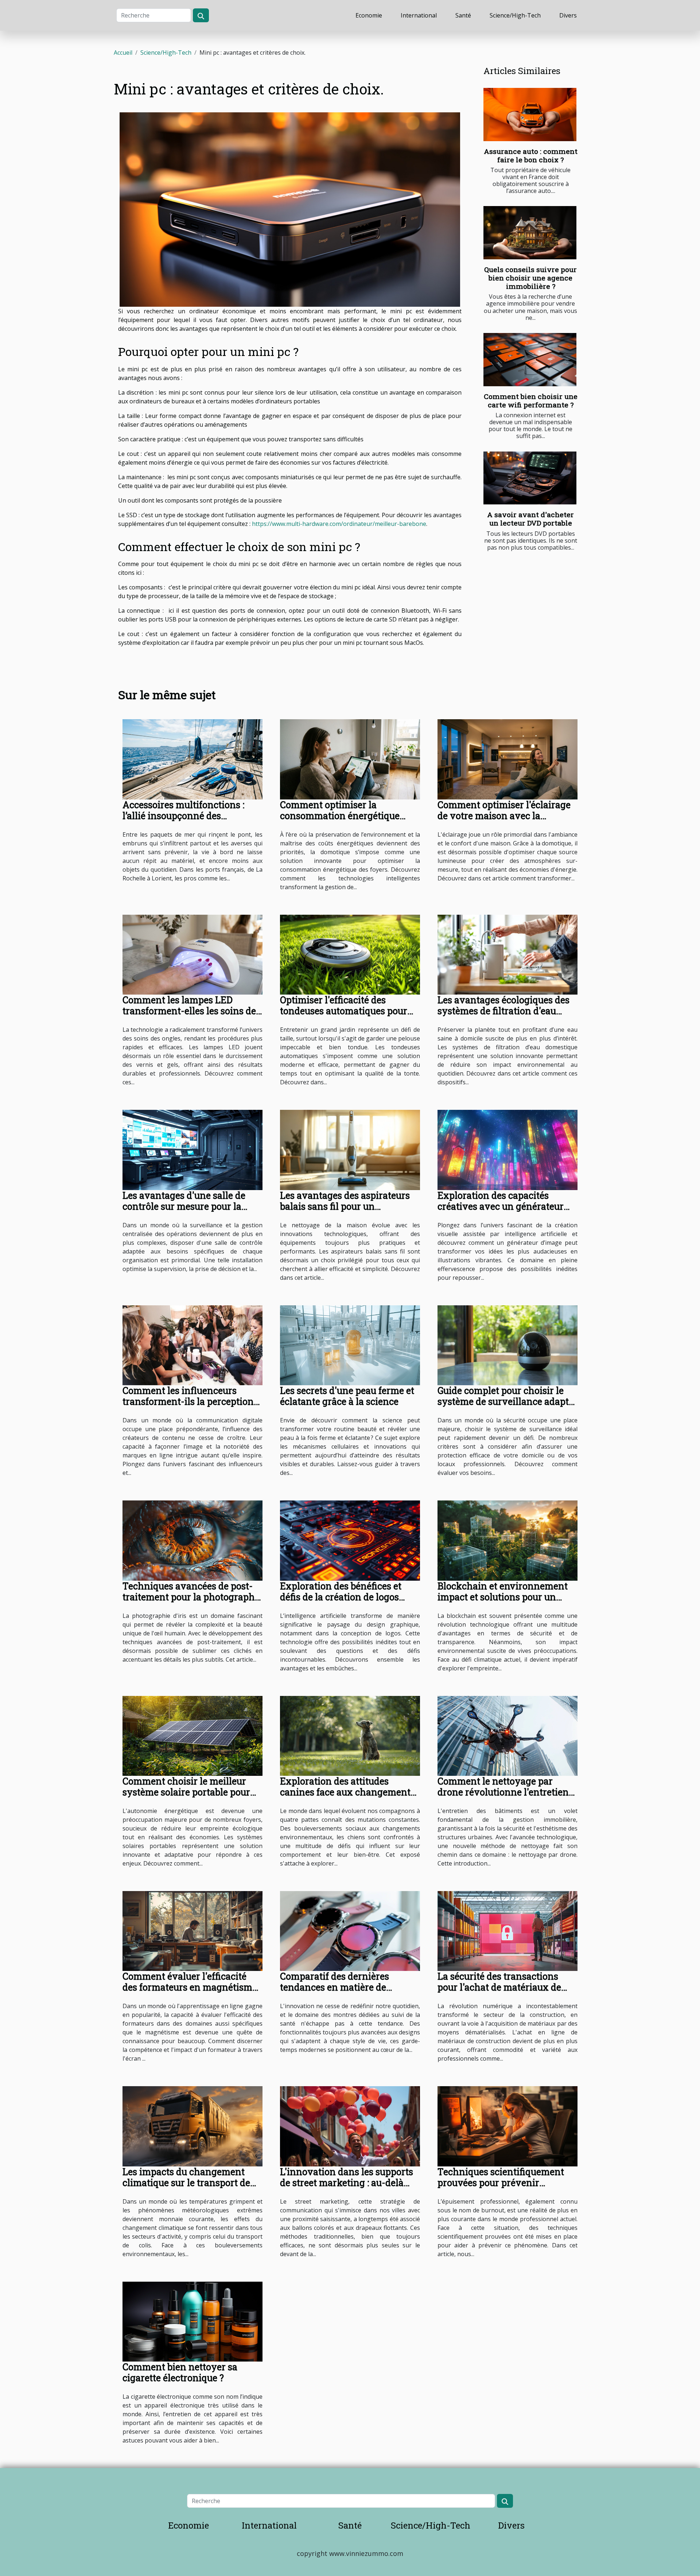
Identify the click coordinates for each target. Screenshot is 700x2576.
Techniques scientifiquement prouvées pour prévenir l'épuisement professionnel (501, 2183)
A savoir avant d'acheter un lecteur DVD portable (530, 519)
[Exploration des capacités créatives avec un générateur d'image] (507, 1149)
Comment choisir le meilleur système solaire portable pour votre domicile (186, 1792)
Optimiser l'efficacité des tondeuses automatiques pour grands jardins (344, 1011)
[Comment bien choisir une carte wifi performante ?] (530, 360)
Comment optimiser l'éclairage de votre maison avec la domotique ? (504, 816)
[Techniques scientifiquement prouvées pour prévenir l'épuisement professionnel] (507, 2126)
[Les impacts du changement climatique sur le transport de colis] (192, 2126)
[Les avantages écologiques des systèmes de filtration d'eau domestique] (507, 954)
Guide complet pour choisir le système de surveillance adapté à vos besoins (505, 1401)
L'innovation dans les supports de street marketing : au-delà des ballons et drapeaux (347, 2183)
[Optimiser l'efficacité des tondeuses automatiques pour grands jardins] (350, 954)
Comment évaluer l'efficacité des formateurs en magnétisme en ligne (190, 1987)
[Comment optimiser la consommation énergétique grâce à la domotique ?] (350, 759)
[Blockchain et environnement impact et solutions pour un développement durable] (507, 1540)
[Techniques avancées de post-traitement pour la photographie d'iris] (192, 1540)
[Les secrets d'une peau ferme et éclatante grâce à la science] (350, 1345)
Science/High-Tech (515, 15)
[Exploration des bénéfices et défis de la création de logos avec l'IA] (350, 1540)
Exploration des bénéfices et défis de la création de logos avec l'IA (341, 1597)
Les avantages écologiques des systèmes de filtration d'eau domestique (503, 1011)
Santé (463, 15)
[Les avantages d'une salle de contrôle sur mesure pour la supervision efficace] (192, 1149)
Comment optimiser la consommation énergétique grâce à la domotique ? (340, 816)
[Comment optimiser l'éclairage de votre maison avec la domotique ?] (507, 759)
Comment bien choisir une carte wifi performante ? (531, 400)
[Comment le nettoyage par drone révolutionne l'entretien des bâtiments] (507, 1735)
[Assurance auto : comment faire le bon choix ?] (530, 115)
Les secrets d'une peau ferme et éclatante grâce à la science (347, 1396)
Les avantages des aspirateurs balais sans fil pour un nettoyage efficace (345, 1206)
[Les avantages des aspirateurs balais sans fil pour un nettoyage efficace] (350, 1149)
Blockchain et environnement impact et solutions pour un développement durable (503, 1597)
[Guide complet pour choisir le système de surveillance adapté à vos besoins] (507, 1345)
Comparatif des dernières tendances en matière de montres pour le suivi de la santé (337, 1993)
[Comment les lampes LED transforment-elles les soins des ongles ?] (192, 954)
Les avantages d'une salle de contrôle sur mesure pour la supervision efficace (184, 1206)
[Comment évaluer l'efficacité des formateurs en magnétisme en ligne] (192, 1930)
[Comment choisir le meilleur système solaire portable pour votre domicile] (192, 1735)
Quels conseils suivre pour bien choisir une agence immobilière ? (530, 278)
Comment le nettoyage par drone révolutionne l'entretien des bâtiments (503, 1792)
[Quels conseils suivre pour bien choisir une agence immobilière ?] (530, 233)
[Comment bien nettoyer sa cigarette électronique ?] (192, 2321)
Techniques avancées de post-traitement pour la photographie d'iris (192, 1597)
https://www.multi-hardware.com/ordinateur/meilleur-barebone (339, 524)
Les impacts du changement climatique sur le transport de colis (186, 2183)
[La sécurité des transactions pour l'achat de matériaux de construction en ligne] (507, 1930)
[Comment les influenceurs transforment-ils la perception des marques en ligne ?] (192, 1345)
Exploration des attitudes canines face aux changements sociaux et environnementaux (347, 1792)
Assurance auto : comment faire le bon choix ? (531, 155)
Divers (568, 15)
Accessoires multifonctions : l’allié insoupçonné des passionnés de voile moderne (186, 816)
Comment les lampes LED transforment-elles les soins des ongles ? (191, 1011)
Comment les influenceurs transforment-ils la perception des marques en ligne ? (188, 1401)
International (419, 15)
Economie (369, 15)
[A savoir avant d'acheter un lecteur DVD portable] (530, 478)
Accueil (123, 53)
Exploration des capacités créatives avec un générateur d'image (501, 1206)
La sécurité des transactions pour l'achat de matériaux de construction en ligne (499, 1987)
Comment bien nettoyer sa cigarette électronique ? (180, 2372)
